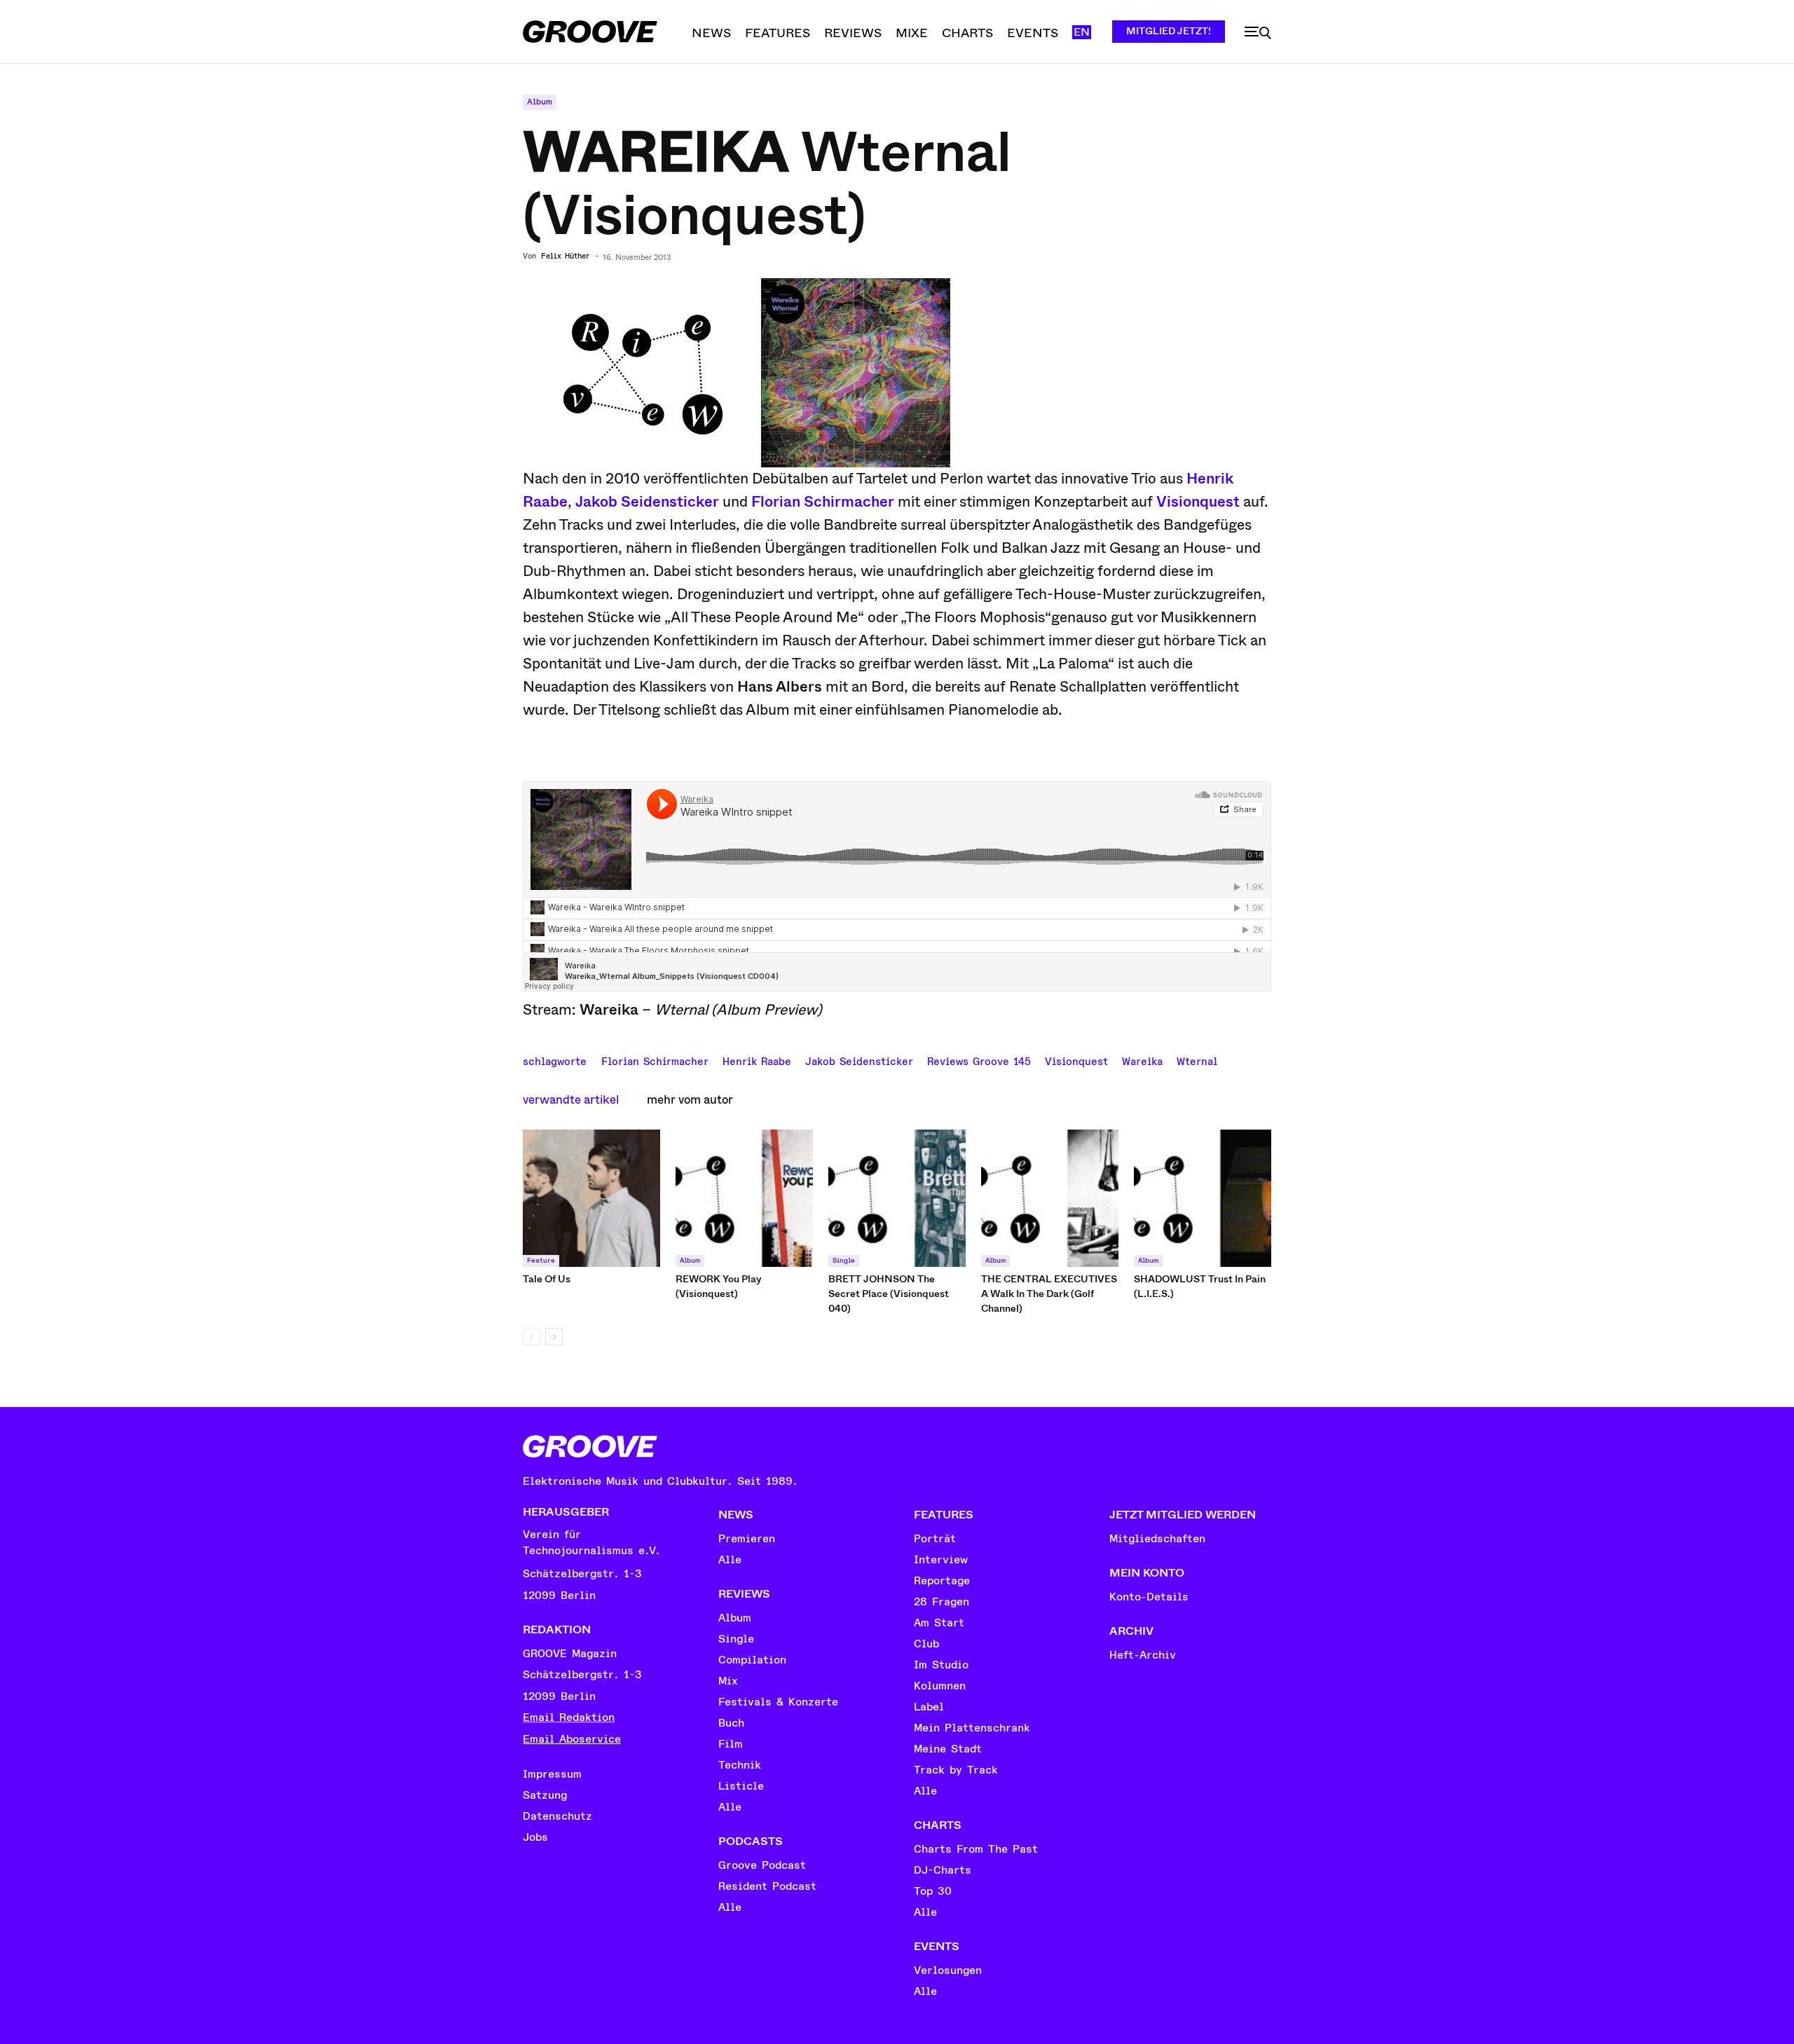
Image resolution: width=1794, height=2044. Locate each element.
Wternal (1197, 1060)
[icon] (1258, 33)
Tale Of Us (547, 1279)
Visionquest (1198, 502)
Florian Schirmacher (823, 502)
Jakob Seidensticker (647, 502)
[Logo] (590, 32)
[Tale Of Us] (591, 1198)
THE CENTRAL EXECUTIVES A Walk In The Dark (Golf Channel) (1049, 1294)
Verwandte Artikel (571, 1100)
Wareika (1142, 1060)
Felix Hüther (565, 256)
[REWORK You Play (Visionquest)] (744, 1198)
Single (844, 1261)
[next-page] (554, 1337)
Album (540, 102)
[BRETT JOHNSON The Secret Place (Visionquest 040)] (897, 1198)
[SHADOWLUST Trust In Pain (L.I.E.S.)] (1203, 1198)
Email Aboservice (572, 1739)
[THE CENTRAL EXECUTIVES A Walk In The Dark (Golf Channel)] (1050, 1198)
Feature (541, 1261)
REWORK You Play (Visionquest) (719, 1286)
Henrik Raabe (757, 1060)
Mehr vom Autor (690, 1100)
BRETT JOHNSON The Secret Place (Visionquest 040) (889, 1294)
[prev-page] (532, 1337)
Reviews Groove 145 (979, 1060)
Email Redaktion (569, 1717)
